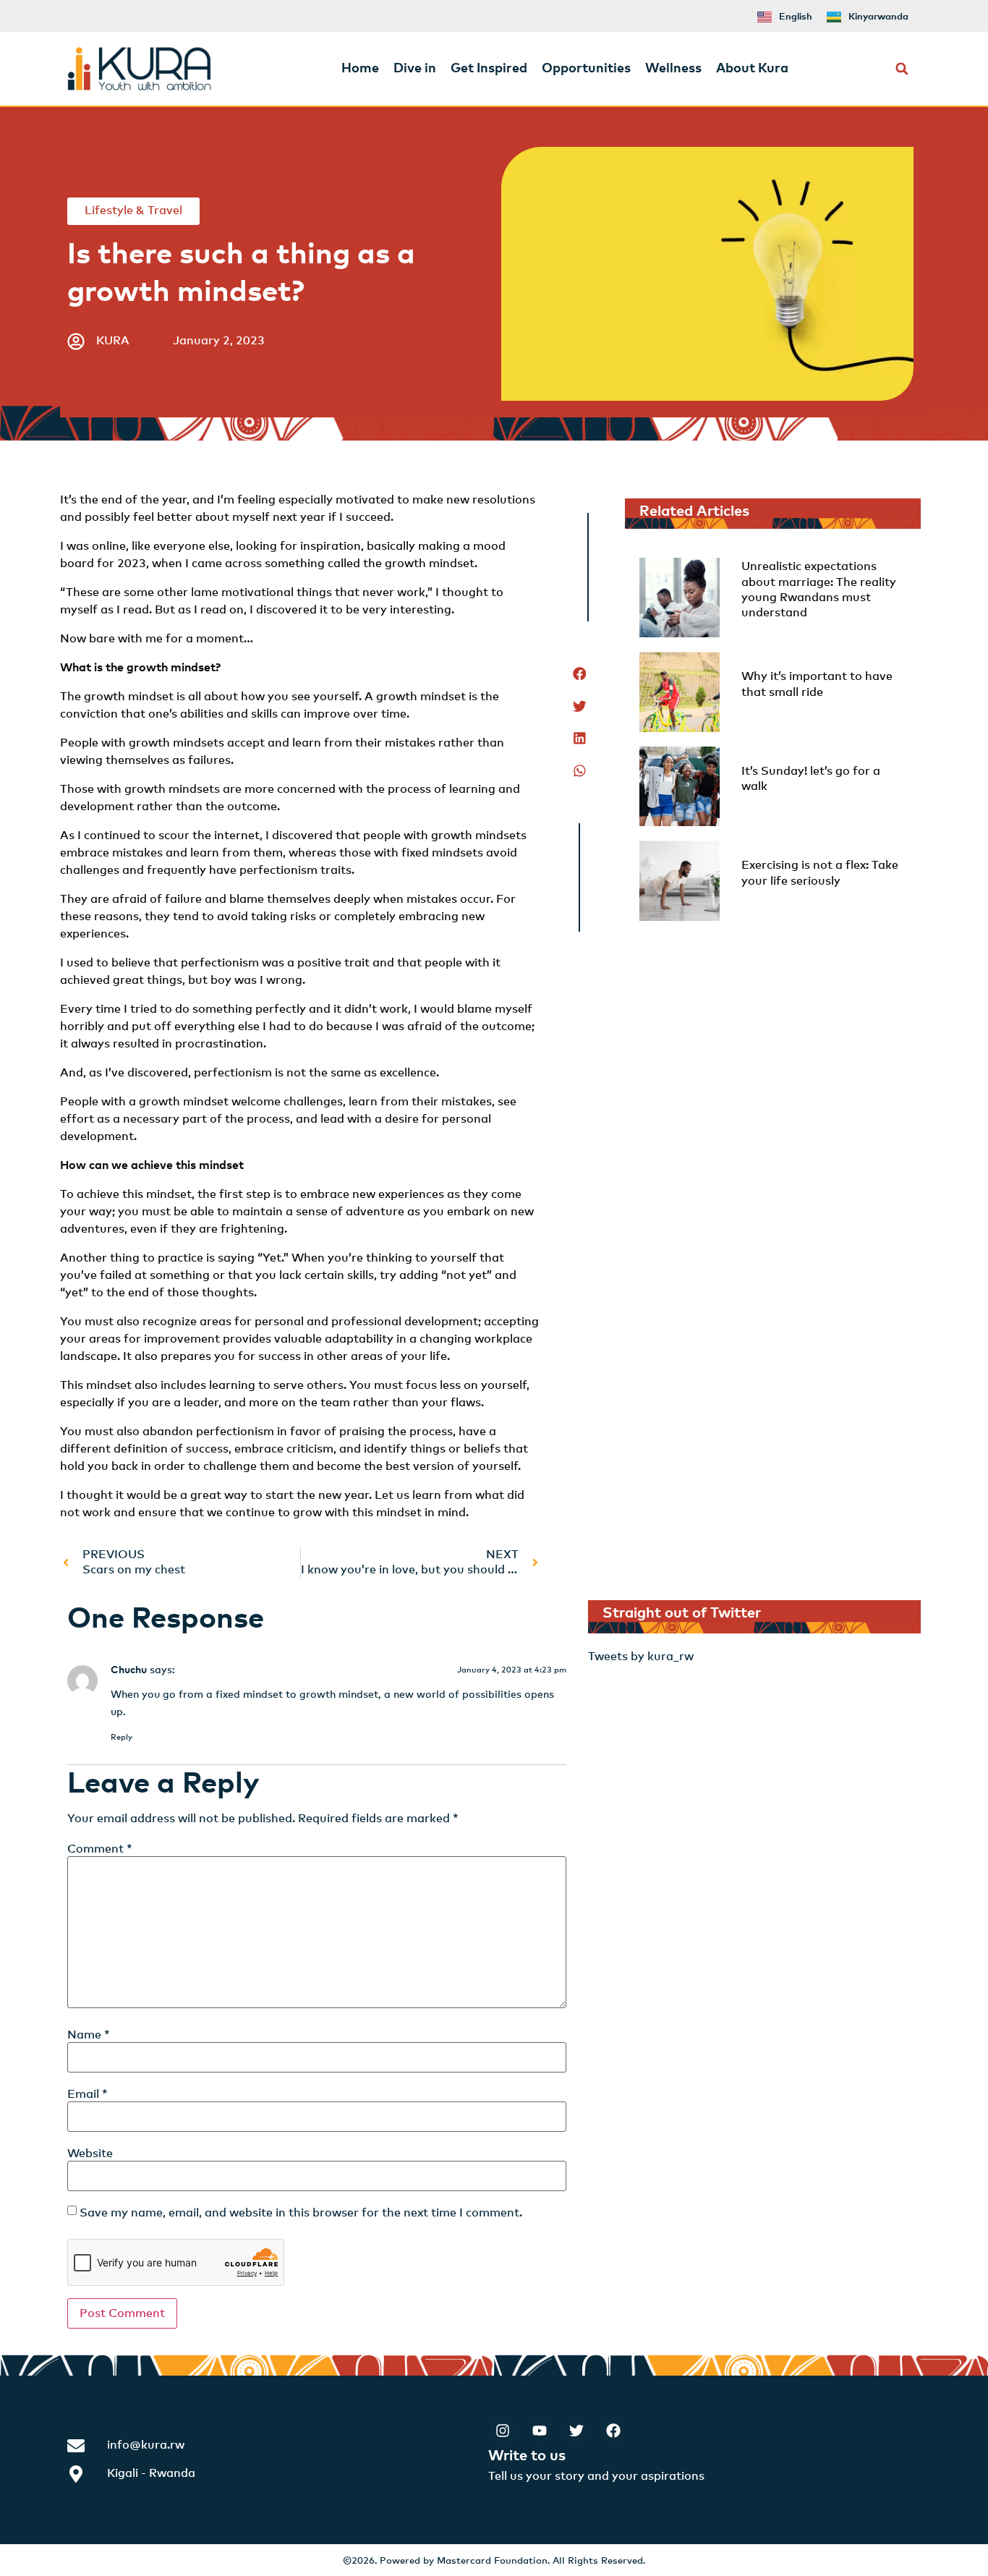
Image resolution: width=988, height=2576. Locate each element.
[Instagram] (503, 2431)
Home (360, 69)
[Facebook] (613, 2431)
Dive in (415, 69)
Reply (122, 1737)
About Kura (752, 69)
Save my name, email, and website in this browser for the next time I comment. (301, 2213)
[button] (902, 69)
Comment (100, 1849)
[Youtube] (540, 2431)
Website (90, 2154)
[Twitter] (576, 2431)
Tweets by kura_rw (641, 1657)
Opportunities (586, 69)
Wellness (673, 69)
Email (88, 2094)
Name (89, 2035)
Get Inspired (489, 69)
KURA (113, 341)
